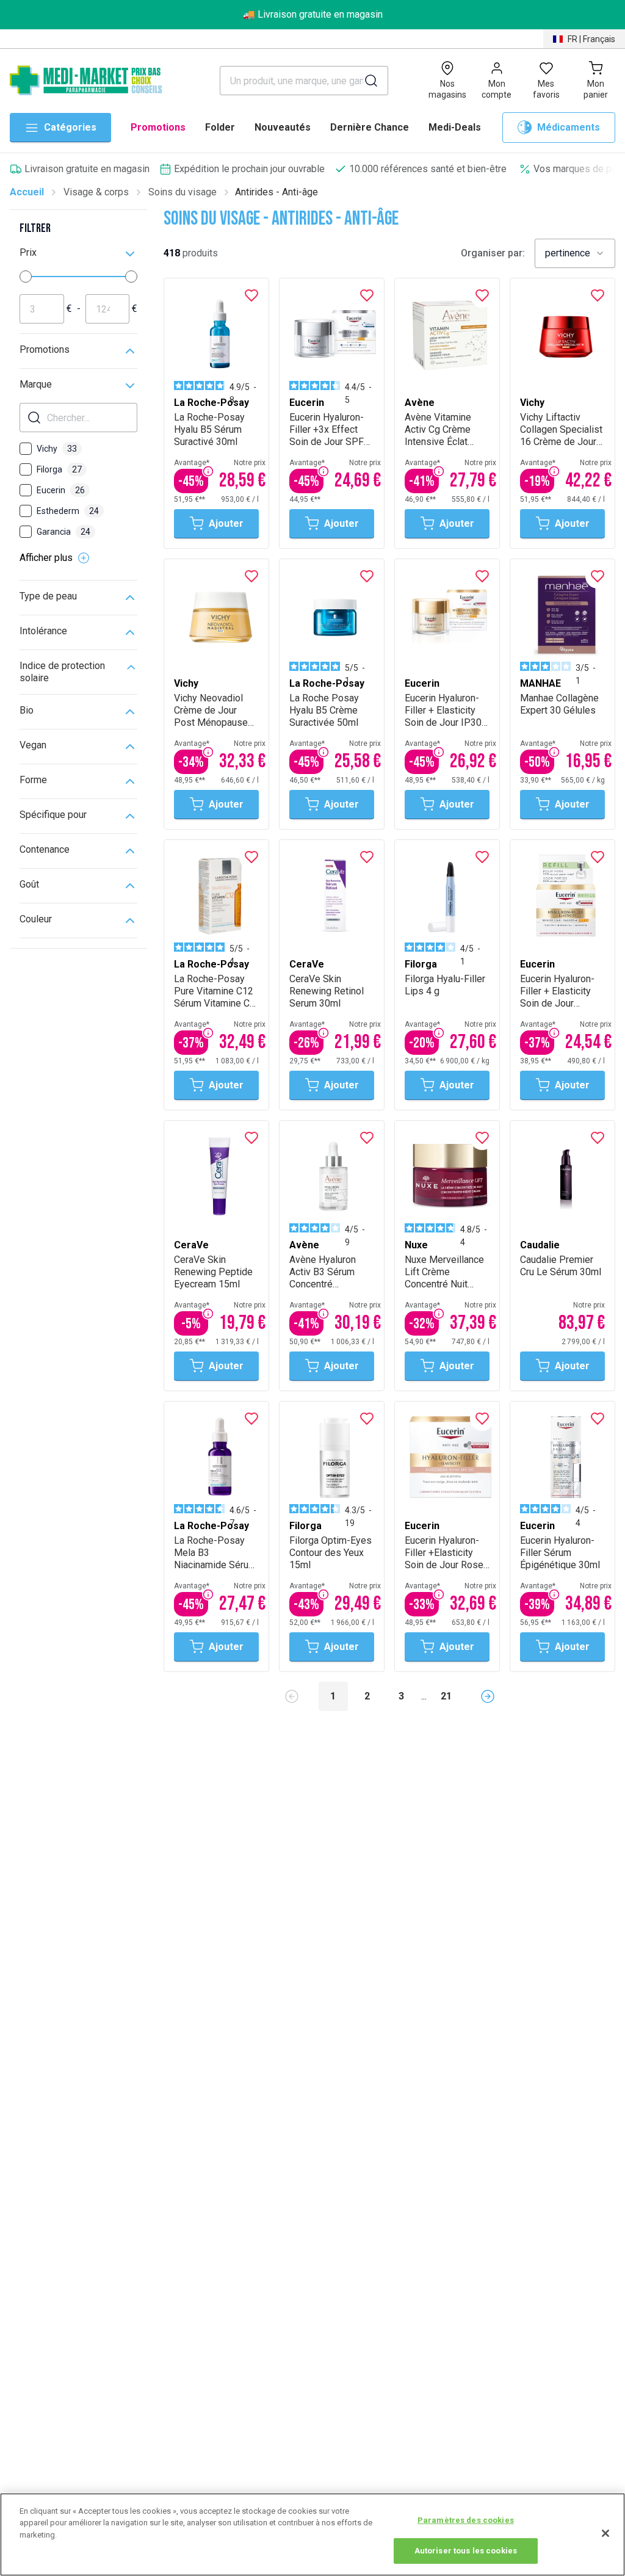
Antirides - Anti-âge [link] (276, 192)
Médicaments (569, 127)
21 (446, 1696)
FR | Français (591, 39)
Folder (220, 127)
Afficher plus (46, 558)
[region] (312, 2534)
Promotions (158, 127)
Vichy (57, 449)
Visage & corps (96, 192)
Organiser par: (493, 253)
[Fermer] (605, 2533)
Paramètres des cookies (466, 2520)
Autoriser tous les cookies (466, 2551)
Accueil (27, 192)
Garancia (63, 532)
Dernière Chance (370, 127)
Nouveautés (283, 127)
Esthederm (68, 511)
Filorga (59, 469)
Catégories (70, 127)
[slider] (26, 277)
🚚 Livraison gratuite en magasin (313, 14)
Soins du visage (182, 192)
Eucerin (61, 490)
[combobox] (575, 253)
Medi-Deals (455, 127)
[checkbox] (26, 449)
